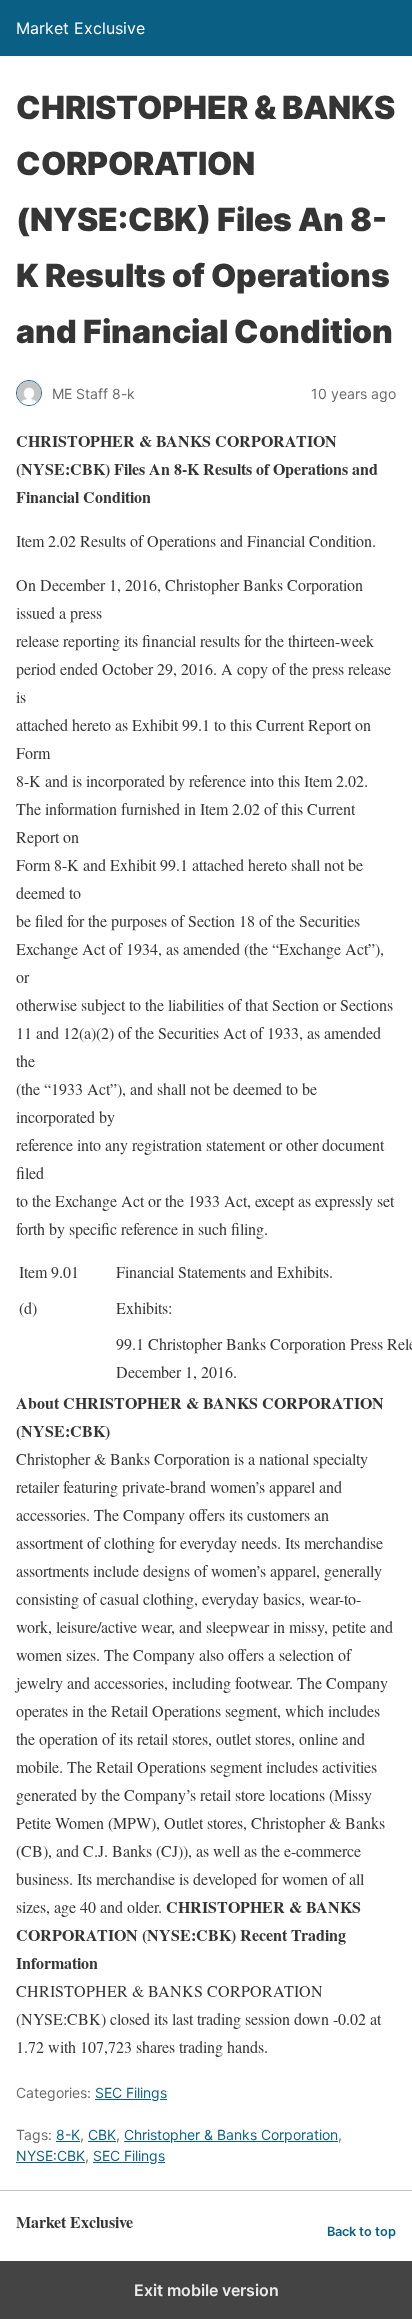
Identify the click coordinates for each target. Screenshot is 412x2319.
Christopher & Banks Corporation (231, 2134)
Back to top (361, 2231)
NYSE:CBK (50, 2155)
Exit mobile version (206, 2290)
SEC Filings (131, 2092)
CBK (102, 2134)
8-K (68, 2134)
